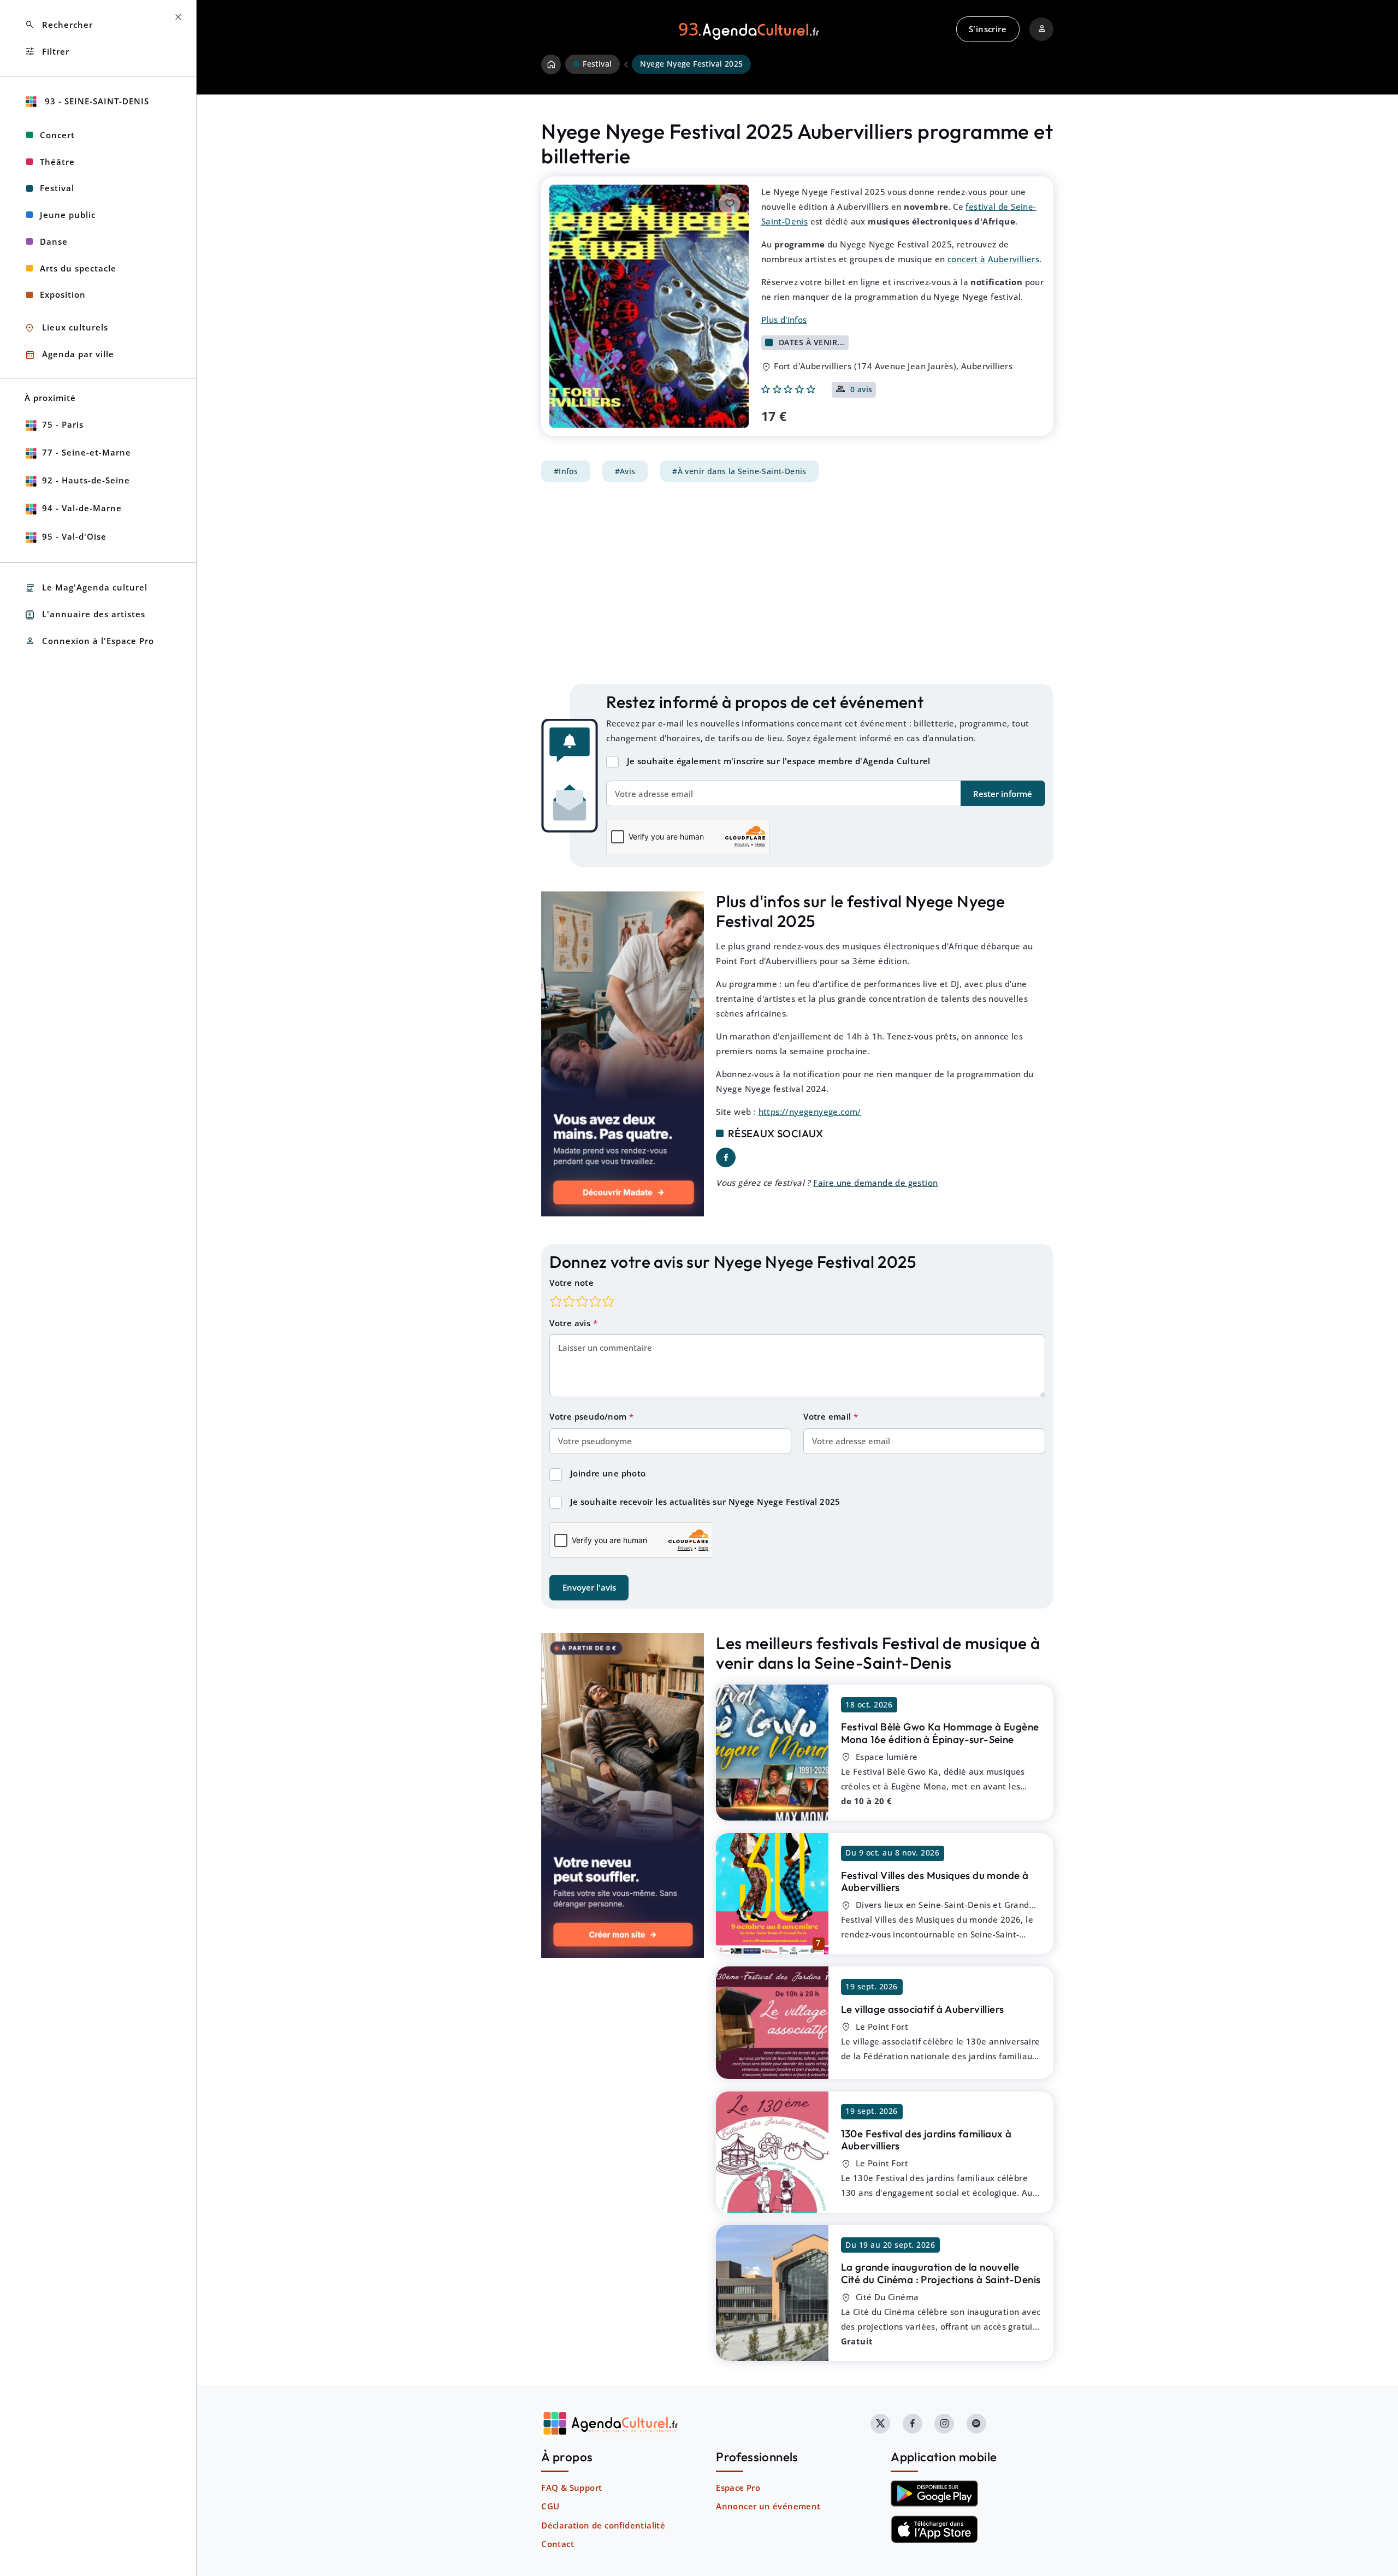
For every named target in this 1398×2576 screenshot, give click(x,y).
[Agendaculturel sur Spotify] (976, 2424)
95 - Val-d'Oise (74, 536)
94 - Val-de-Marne (82, 508)
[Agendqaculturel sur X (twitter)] (880, 2424)
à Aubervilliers (935, 1881)
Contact (558, 2544)
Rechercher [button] (59, 25)
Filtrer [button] (47, 52)
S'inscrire (988, 29)
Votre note (571, 1283)
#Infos (566, 471)
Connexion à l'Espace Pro (89, 641)
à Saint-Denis (941, 2273)
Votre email (828, 1416)
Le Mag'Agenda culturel (86, 588)
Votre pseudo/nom (589, 1416)
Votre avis (571, 1323)
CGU (550, 2506)
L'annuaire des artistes (85, 615)
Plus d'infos (784, 320)
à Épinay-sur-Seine (940, 1733)
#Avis (625, 471)
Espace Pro (738, 2488)
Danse (54, 241)
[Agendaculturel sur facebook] (913, 2424)
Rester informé (1003, 794)
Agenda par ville (69, 355)
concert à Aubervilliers (993, 259)
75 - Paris (63, 424)
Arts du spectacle (78, 268)
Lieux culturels (66, 328)
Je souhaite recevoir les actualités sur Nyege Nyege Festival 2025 (705, 1502)
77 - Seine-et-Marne (87, 452)
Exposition (63, 294)
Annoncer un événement (768, 2506)
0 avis (861, 390)
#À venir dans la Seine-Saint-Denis (739, 471)
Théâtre (57, 162)
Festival (57, 188)
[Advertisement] (797, 583)
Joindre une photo (608, 1473)
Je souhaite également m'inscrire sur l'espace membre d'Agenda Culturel (779, 761)
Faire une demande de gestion (875, 1183)
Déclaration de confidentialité (603, 2525)
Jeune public (68, 215)
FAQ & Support (571, 2488)
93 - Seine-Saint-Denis (96, 101)
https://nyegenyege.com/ (810, 1112)
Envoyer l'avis (589, 1587)
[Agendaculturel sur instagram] (944, 2424)
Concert (57, 135)
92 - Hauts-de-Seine (86, 480)
